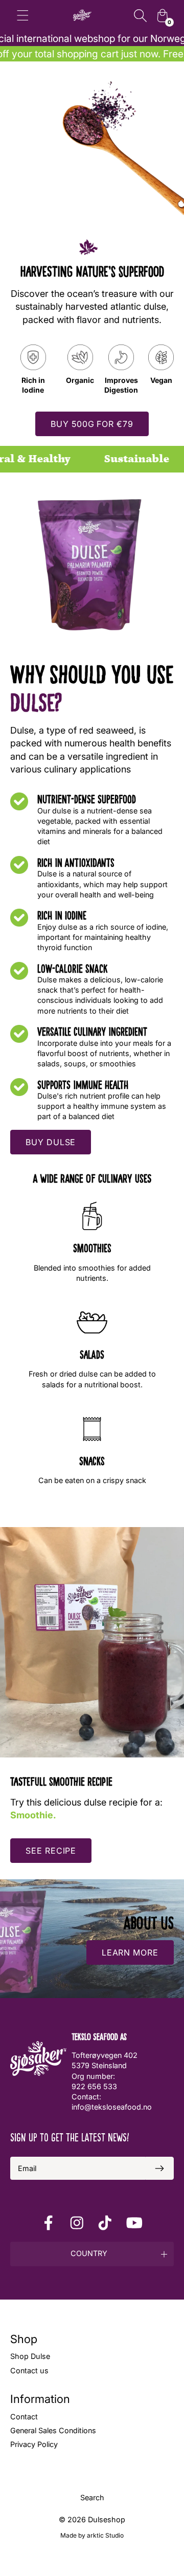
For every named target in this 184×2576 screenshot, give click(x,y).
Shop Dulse (30, 2356)
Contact (24, 2417)
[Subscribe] (159, 2168)
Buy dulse (51, 1142)
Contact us (29, 2370)
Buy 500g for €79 (92, 424)
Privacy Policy (34, 2444)
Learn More (130, 1952)
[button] (92, 2254)
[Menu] (23, 15)
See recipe (51, 1851)
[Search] (140, 15)
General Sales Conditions (53, 2430)
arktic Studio (105, 2535)
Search (92, 2497)
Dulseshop (107, 2519)
